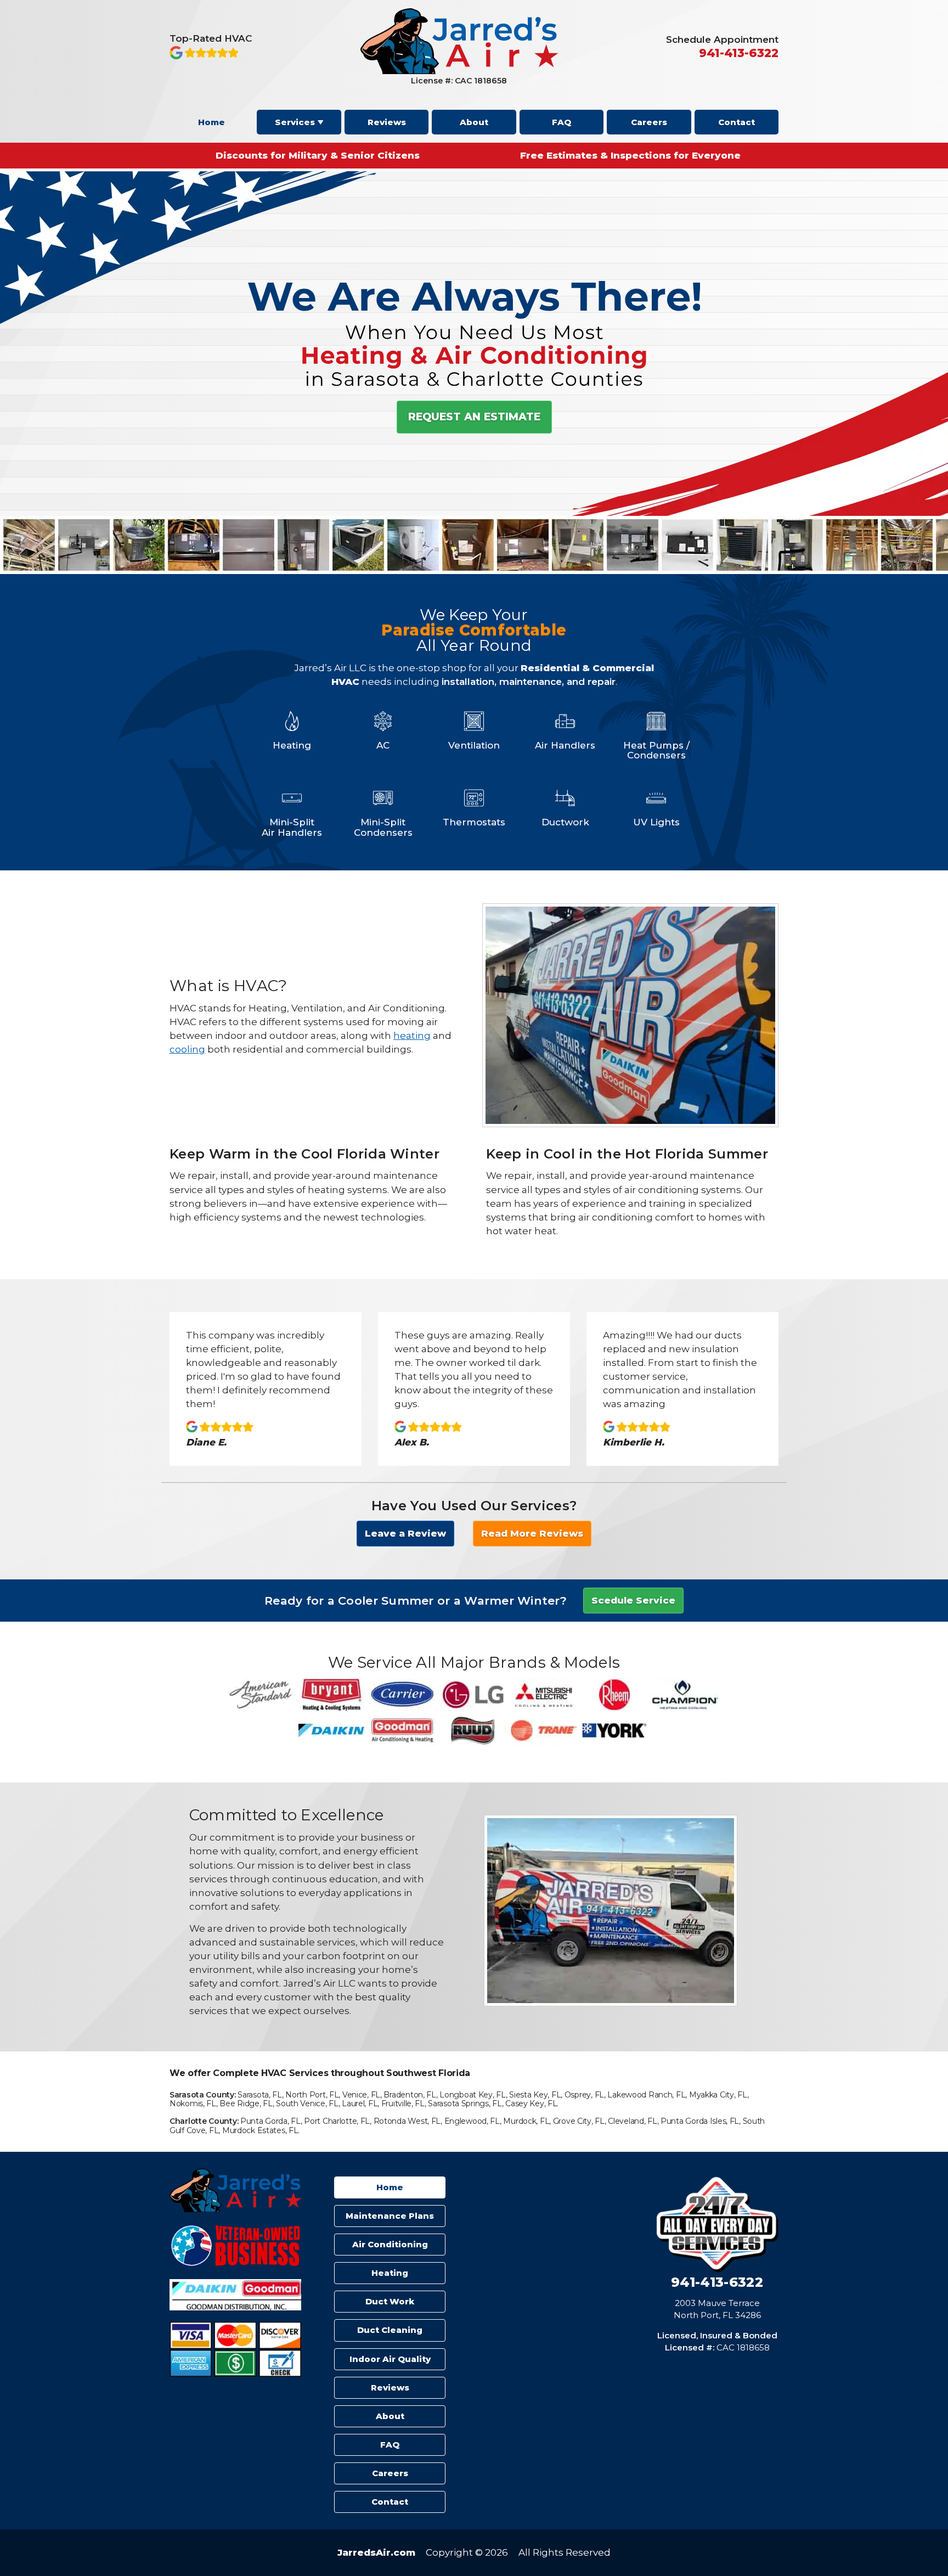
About (474, 122)
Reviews (387, 122)
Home (211, 122)
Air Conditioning (390, 2244)
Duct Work (390, 2301)
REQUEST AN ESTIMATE (474, 417)
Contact (737, 122)
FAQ (562, 122)
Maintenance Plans (390, 2216)
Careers (649, 122)
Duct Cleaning (390, 2330)
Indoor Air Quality (390, 2359)
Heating (390, 2273)
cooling (187, 1049)
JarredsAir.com (376, 2552)
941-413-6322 (717, 2282)
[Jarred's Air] (459, 71)
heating (412, 1036)
